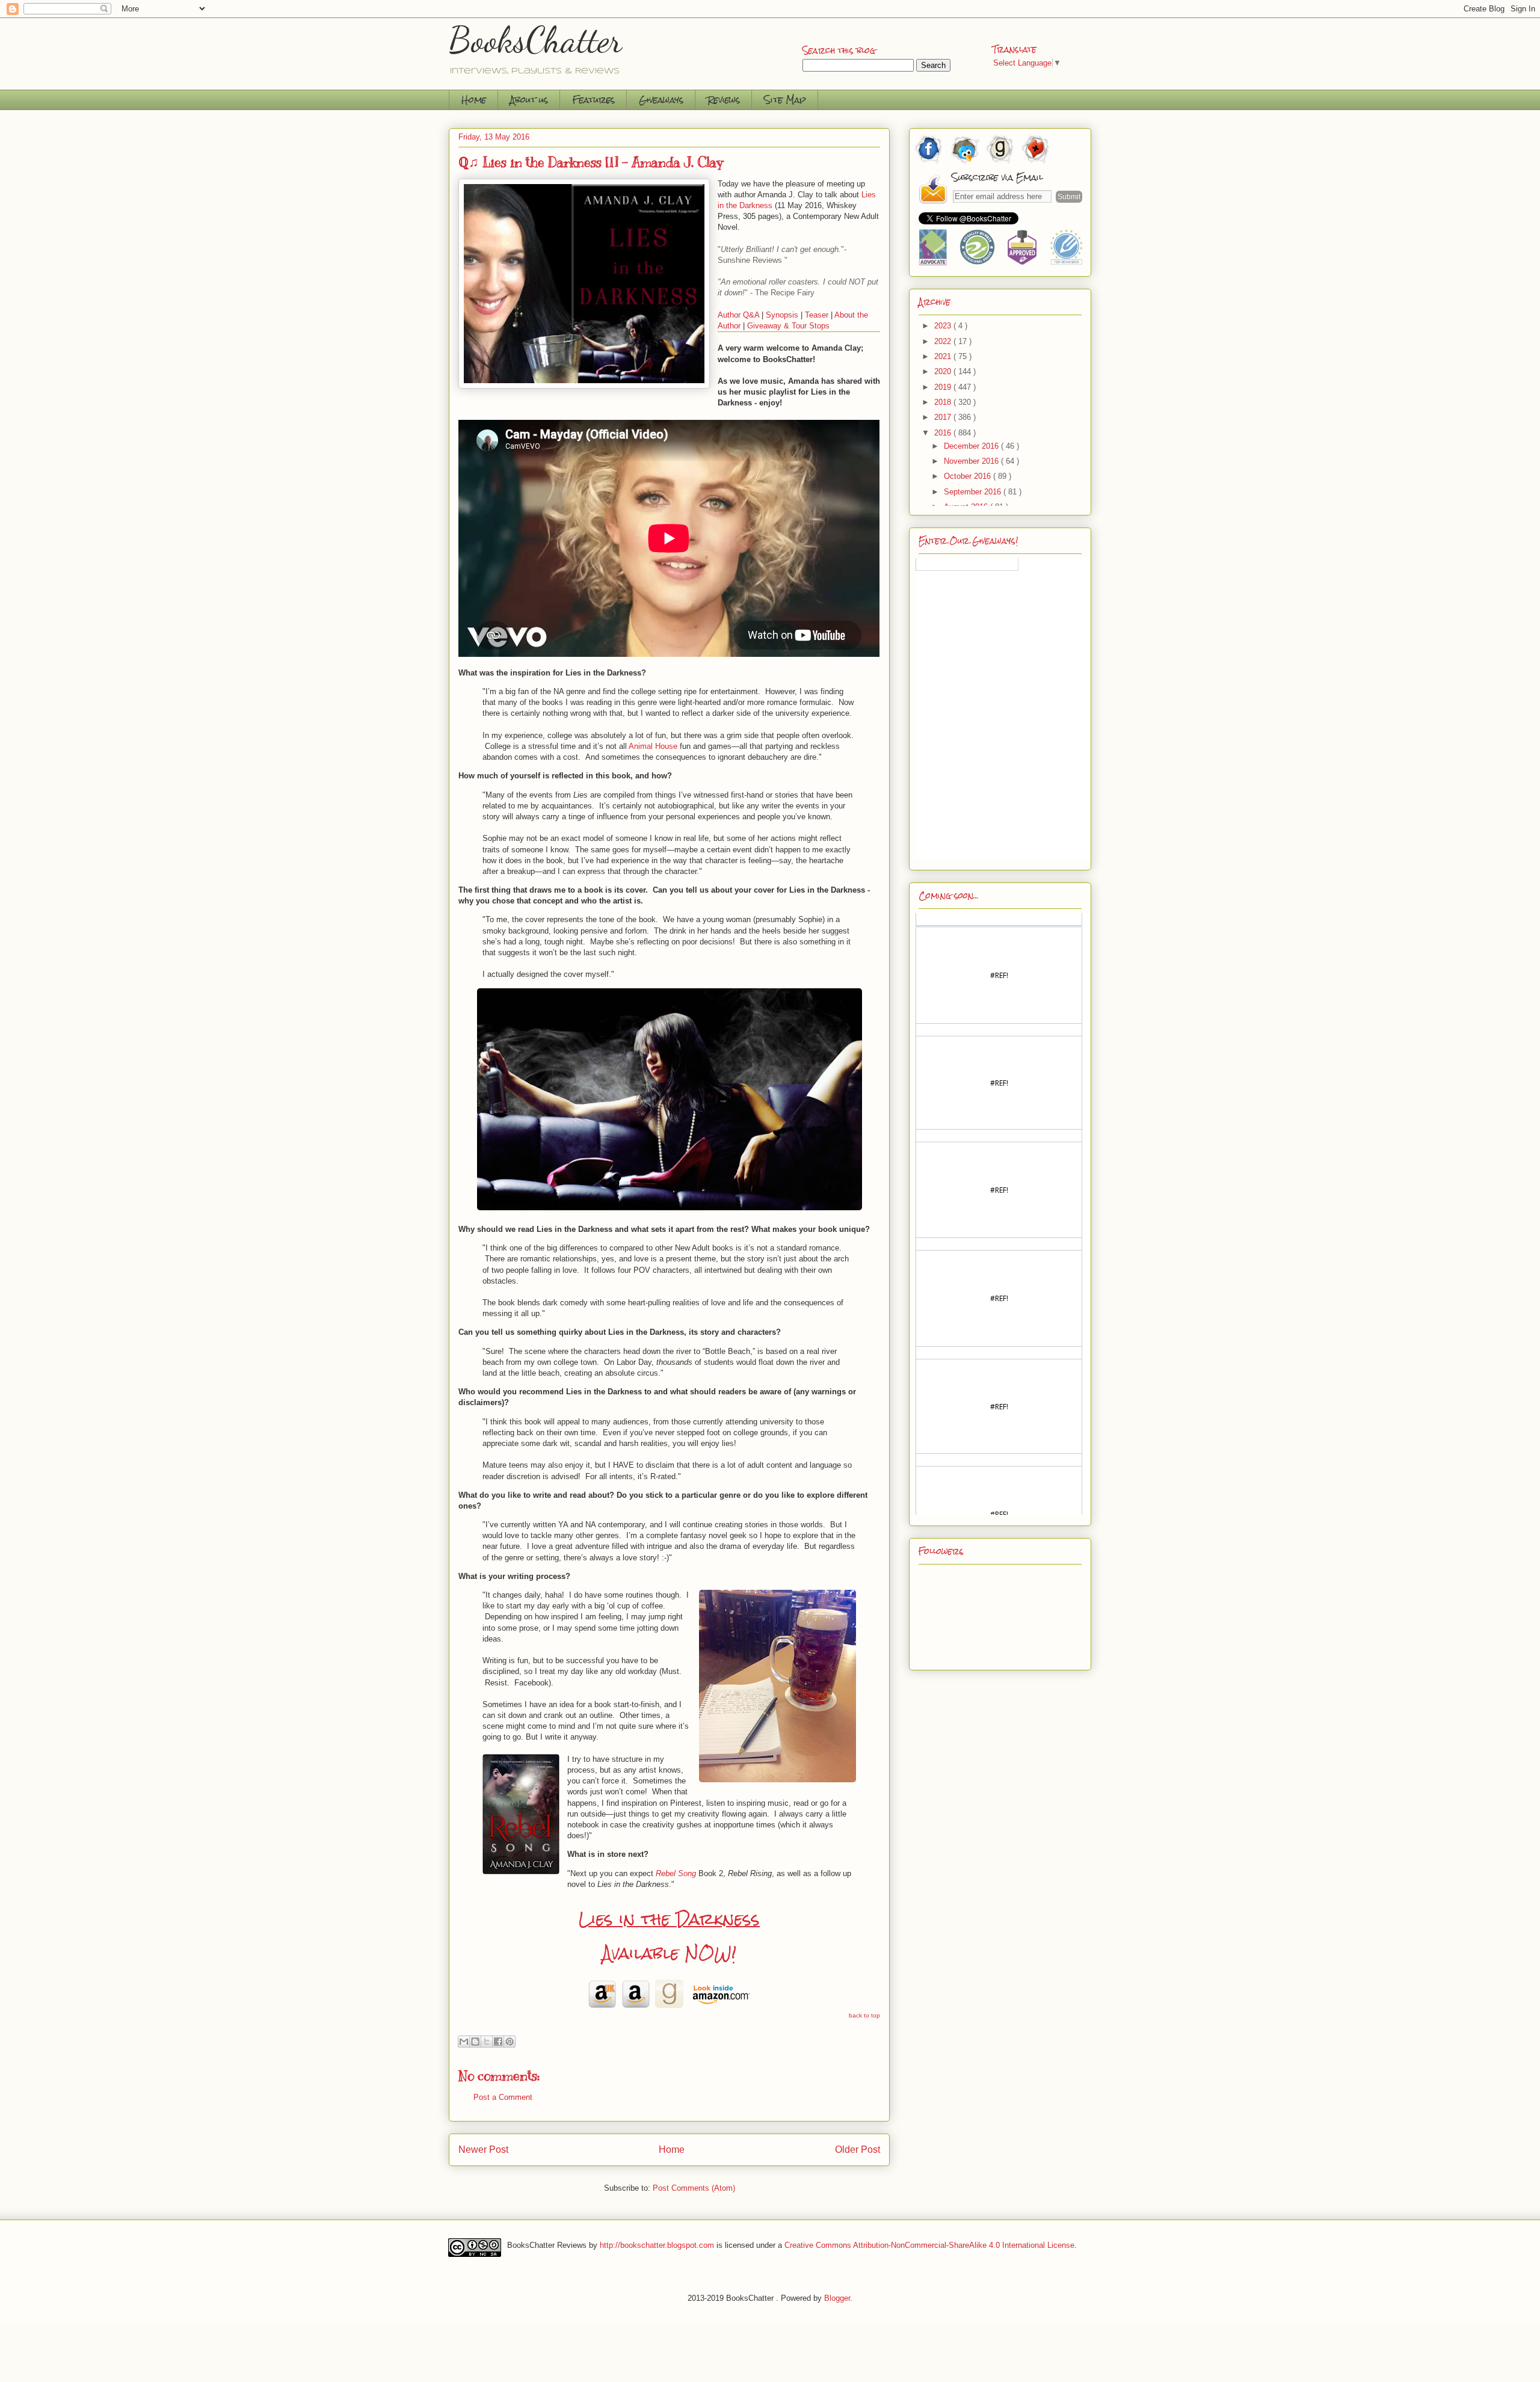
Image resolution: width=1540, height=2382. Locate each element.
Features (593, 100)
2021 (944, 356)
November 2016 (972, 461)
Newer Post (483, 2150)
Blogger (837, 2298)
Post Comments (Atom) (694, 2188)
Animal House (653, 746)
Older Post (858, 2150)
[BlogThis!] (475, 2042)
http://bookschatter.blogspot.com (657, 2245)
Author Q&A (738, 315)
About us (529, 100)
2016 (944, 433)
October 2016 (969, 476)
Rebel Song (676, 1873)
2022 (944, 341)
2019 (944, 387)
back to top (864, 2015)
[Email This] (464, 2042)
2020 (944, 371)
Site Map (785, 100)
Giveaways (661, 100)
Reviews (724, 100)
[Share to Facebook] (498, 2042)
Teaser (817, 315)
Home (474, 100)
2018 (944, 402)
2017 (944, 417)
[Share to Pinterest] (510, 2042)
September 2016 (974, 492)
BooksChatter (536, 40)
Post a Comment (503, 2097)
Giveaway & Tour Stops (788, 326)
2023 (944, 326)
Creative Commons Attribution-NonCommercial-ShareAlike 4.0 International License (929, 2245)
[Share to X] (487, 2042)
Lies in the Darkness (669, 1919)
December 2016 (972, 446)
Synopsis (782, 315)
